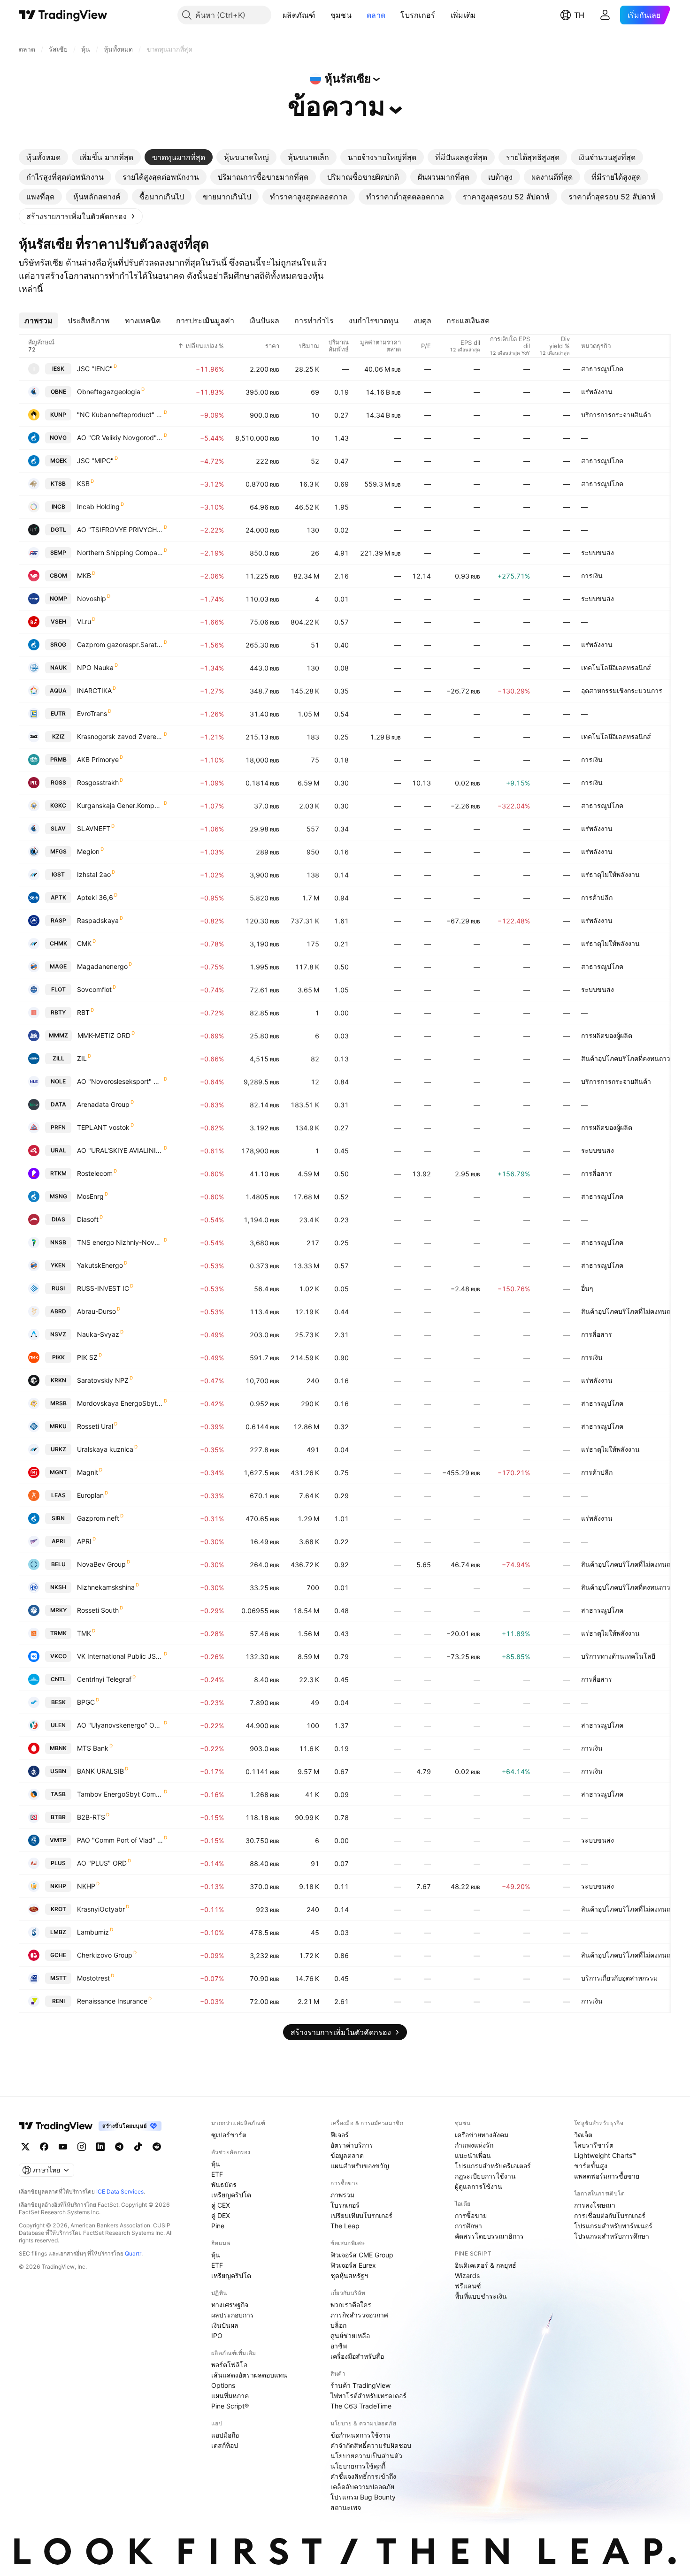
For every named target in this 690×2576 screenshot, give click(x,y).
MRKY (58, 1610)
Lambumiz (93, 1932)
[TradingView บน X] (25, 2147)
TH (579, 15)
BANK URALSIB (100, 1771)
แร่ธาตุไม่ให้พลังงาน (610, 874)
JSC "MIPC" (95, 461)
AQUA (58, 690)
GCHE (58, 1955)
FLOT (58, 989)
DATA (58, 1104)
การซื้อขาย (471, 2215)
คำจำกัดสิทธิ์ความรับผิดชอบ (371, 2445)
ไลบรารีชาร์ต (594, 2145)
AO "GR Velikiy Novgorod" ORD (120, 438)
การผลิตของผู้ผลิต (607, 1035)
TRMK (58, 1633)
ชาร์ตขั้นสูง (591, 2166)
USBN (58, 1771)
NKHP (58, 1886)
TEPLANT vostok (103, 1127)
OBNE (58, 392)
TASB (58, 1794)
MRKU (58, 1426)
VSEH (58, 621)
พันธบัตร (224, 2184)
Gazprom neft (98, 1518)
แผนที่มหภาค (230, 2396)
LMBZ (58, 1932)
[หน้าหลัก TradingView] (63, 15)
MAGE (58, 966)
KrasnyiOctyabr (101, 1909)
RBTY (58, 1012)
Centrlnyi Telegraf (104, 1679)
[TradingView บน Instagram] (82, 2147)
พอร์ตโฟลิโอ (229, 2365)
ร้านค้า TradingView (360, 2385)
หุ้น (216, 2164)
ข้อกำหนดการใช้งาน (360, 2435)
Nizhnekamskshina (106, 1587)
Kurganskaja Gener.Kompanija (120, 805)
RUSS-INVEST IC (103, 1288)
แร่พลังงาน (597, 392)
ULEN (58, 1725)
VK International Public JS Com (120, 1656)
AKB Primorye (98, 759)
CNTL (58, 1679)
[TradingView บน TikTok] (138, 2147)
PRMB (58, 759)
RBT (83, 1012)
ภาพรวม (342, 2195)
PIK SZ (87, 1357)
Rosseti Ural (95, 1426)
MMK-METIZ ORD (104, 1035)
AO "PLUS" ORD (102, 1863)
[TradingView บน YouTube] (63, 2147)
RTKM (58, 1173)
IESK (58, 369)
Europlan (90, 1495)
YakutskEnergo (100, 1265)
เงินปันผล (225, 2325)
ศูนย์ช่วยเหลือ (350, 2336)
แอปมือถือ (225, 2435)
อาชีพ (339, 2346)
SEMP (58, 553)
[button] (322, 15)
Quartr (133, 2253)
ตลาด (376, 15)
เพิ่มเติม (464, 15)
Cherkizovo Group (105, 1955)
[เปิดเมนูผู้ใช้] (605, 15)
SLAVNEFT (94, 828)
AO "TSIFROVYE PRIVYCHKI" (120, 530)
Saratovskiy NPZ (103, 1380)
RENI (58, 2001)
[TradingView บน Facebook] (44, 2147)
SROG (58, 644)
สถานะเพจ (346, 2507)
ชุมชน (341, 15)
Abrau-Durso (96, 1311)
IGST (58, 874)
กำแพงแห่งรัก (474, 2145)
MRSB (58, 1403)
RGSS (58, 782)
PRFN (58, 1127)
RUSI (58, 1288)
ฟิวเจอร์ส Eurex (353, 2265)
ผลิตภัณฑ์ (299, 15)
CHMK (58, 943)
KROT (58, 1909)
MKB (84, 575)
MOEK (58, 461)
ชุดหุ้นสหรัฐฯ (349, 2275)
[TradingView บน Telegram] (119, 2147)
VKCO (58, 1656)
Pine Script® (230, 2406)
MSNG (58, 1196)
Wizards (467, 2275)
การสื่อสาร (597, 1173)
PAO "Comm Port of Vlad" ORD (120, 1840)
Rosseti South (98, 1610)
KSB (83, 484)
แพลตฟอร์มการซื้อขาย (607, 2176)
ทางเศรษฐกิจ (230, 2305)
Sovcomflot (94, 989)
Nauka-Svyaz (98, 1334)
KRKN (58, 1380)
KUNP (58, 415)
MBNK (58, 1748)
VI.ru (84, 621)
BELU (58, 1564)
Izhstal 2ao (94, 874)
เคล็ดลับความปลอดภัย (362, 2487)
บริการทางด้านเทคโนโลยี (618, 1656)
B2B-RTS (91, 1817)
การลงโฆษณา (595, 2205)
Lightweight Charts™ (605, 2155)
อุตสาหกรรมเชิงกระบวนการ (622, 690)
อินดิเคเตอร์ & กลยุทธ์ (486, 2265)
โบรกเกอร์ (418, 15)
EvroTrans (92, 713)
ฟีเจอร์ (340, 2135)
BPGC (86, 1702)
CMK (84, 943)
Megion (88, 851)
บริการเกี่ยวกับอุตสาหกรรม (619, 1978)
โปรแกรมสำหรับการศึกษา (612, 2236)
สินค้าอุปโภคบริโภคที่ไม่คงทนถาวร (631, 1311)
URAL (58, 1150)
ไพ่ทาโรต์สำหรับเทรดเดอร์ (368, 2396)
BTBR (58, 1817)
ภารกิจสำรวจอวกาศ (359, 2315)
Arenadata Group (103, 1104)
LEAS (58, 1495)
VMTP (58, 1840)
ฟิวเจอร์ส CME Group (362, 2255)
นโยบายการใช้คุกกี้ (358, 2466)
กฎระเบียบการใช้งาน (485, 2176)
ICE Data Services (120, 2191)
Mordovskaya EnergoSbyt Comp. (120, 1403)
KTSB (58, 484)
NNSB (58, 1242)
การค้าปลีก (597, 897)
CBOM (58, 575)
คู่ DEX (221, 2215)
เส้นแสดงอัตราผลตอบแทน (249, 2375)
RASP (58, 920)
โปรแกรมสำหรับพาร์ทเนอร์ (613, 2226)
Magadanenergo (102, 966)
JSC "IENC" (95, 369)
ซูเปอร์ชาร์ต (229, 2135)
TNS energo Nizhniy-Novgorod (120, 1242)
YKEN (58, 1265)
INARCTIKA (94, 690)
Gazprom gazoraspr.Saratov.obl (120, 644)
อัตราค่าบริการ (352, 2145)
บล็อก (338, 2325)
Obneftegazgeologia (109, 392)
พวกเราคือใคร (351, 2305)
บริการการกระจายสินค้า (616, 415)
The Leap (345, 2226)
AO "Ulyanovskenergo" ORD (120, 1725)
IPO (217, 2336)
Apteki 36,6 (95, 897)
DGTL (58, 530)
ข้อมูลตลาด (347, 2155)
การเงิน (592, 575)
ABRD (58, 1311)
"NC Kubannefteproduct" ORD (120, 415)
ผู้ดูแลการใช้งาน (479, 2186)
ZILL (58, 1058)
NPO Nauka (95, 667)
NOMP (58, 598)
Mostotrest (93, 1978)
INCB (58, 507)
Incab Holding (98, 507)
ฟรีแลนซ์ (468, 2286)
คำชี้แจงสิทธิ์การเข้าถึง (363, 2476)
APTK (58, 897)
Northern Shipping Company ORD (120, 553)
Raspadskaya (98, 920)
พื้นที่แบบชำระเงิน (481, 2296)
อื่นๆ (587, 1288)
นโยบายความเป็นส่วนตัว (366, 2456)
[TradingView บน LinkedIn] (100, 2147)
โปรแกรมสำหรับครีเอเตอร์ (493, 2166)
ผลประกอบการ (233, 2315)
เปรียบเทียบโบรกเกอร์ (361, 2215)
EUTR (58, 713)
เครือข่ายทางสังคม (482, 2135)
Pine (218, 2226)
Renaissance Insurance (112, 2001)
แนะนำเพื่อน (473, 2155)
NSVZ (58, 1334)
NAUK (58, 667)
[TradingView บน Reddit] (157, 2147)
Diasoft (88, 1219)
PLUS (58, 1863)
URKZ (58, 1449)
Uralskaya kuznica (105, 1449)
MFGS (58, 851)
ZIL (82, 1058)
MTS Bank (93, 1748)
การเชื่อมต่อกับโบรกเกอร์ (610, 2215)
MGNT (58, 1472)
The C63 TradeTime (361, 2406)
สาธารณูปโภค (602, 369)
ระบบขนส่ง (598, 553)
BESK (58, 1702)
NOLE (58, 1081)
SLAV (58, 828)
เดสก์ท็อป (225, 2445)
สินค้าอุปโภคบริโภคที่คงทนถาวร (628, 1058)
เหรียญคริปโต (231, 2195)
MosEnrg (90, 1196)
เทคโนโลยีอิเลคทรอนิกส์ (616, 667)
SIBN (58, 1518)
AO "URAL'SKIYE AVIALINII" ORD (120, 1150)
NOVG (58, 438)
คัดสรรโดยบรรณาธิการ (489, 2236)
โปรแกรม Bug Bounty (363, 2497)
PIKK (58, 1357)
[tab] (43, 157)
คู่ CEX (221, 2205)
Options (223, 2385)
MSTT (58, 1978)
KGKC (58, 805)
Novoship (92, 598)
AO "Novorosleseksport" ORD (120, 1081)
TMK (84, 1633)
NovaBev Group (101, 1564)
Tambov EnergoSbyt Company (120, 1794)
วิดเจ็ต (583, 2135)
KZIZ (58, 736)
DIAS (58, 1219)
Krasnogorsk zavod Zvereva (120, 736)
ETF (217, 2174)
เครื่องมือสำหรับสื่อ (357, 2356)
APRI (58, 1541)
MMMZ (58, 1035)
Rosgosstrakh (98, 782)
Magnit (88, 1472)
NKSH (58, 1587)
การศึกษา (468, 2226)
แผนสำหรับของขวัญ (360, 2166)
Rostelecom (95, 1173)
